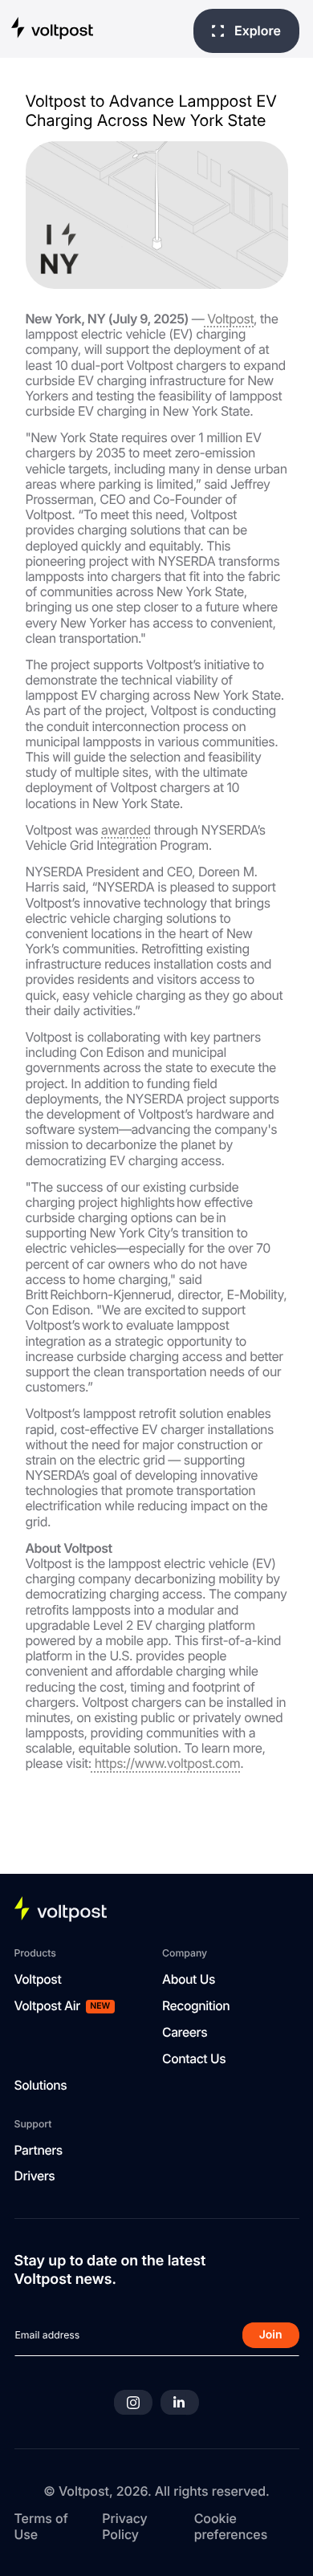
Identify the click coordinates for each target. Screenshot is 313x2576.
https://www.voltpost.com (166, 1763)
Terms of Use (41, 2526)
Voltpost (229, 319)
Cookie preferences (231, 2526)
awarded (126, 830)
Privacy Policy (124, 2526)
